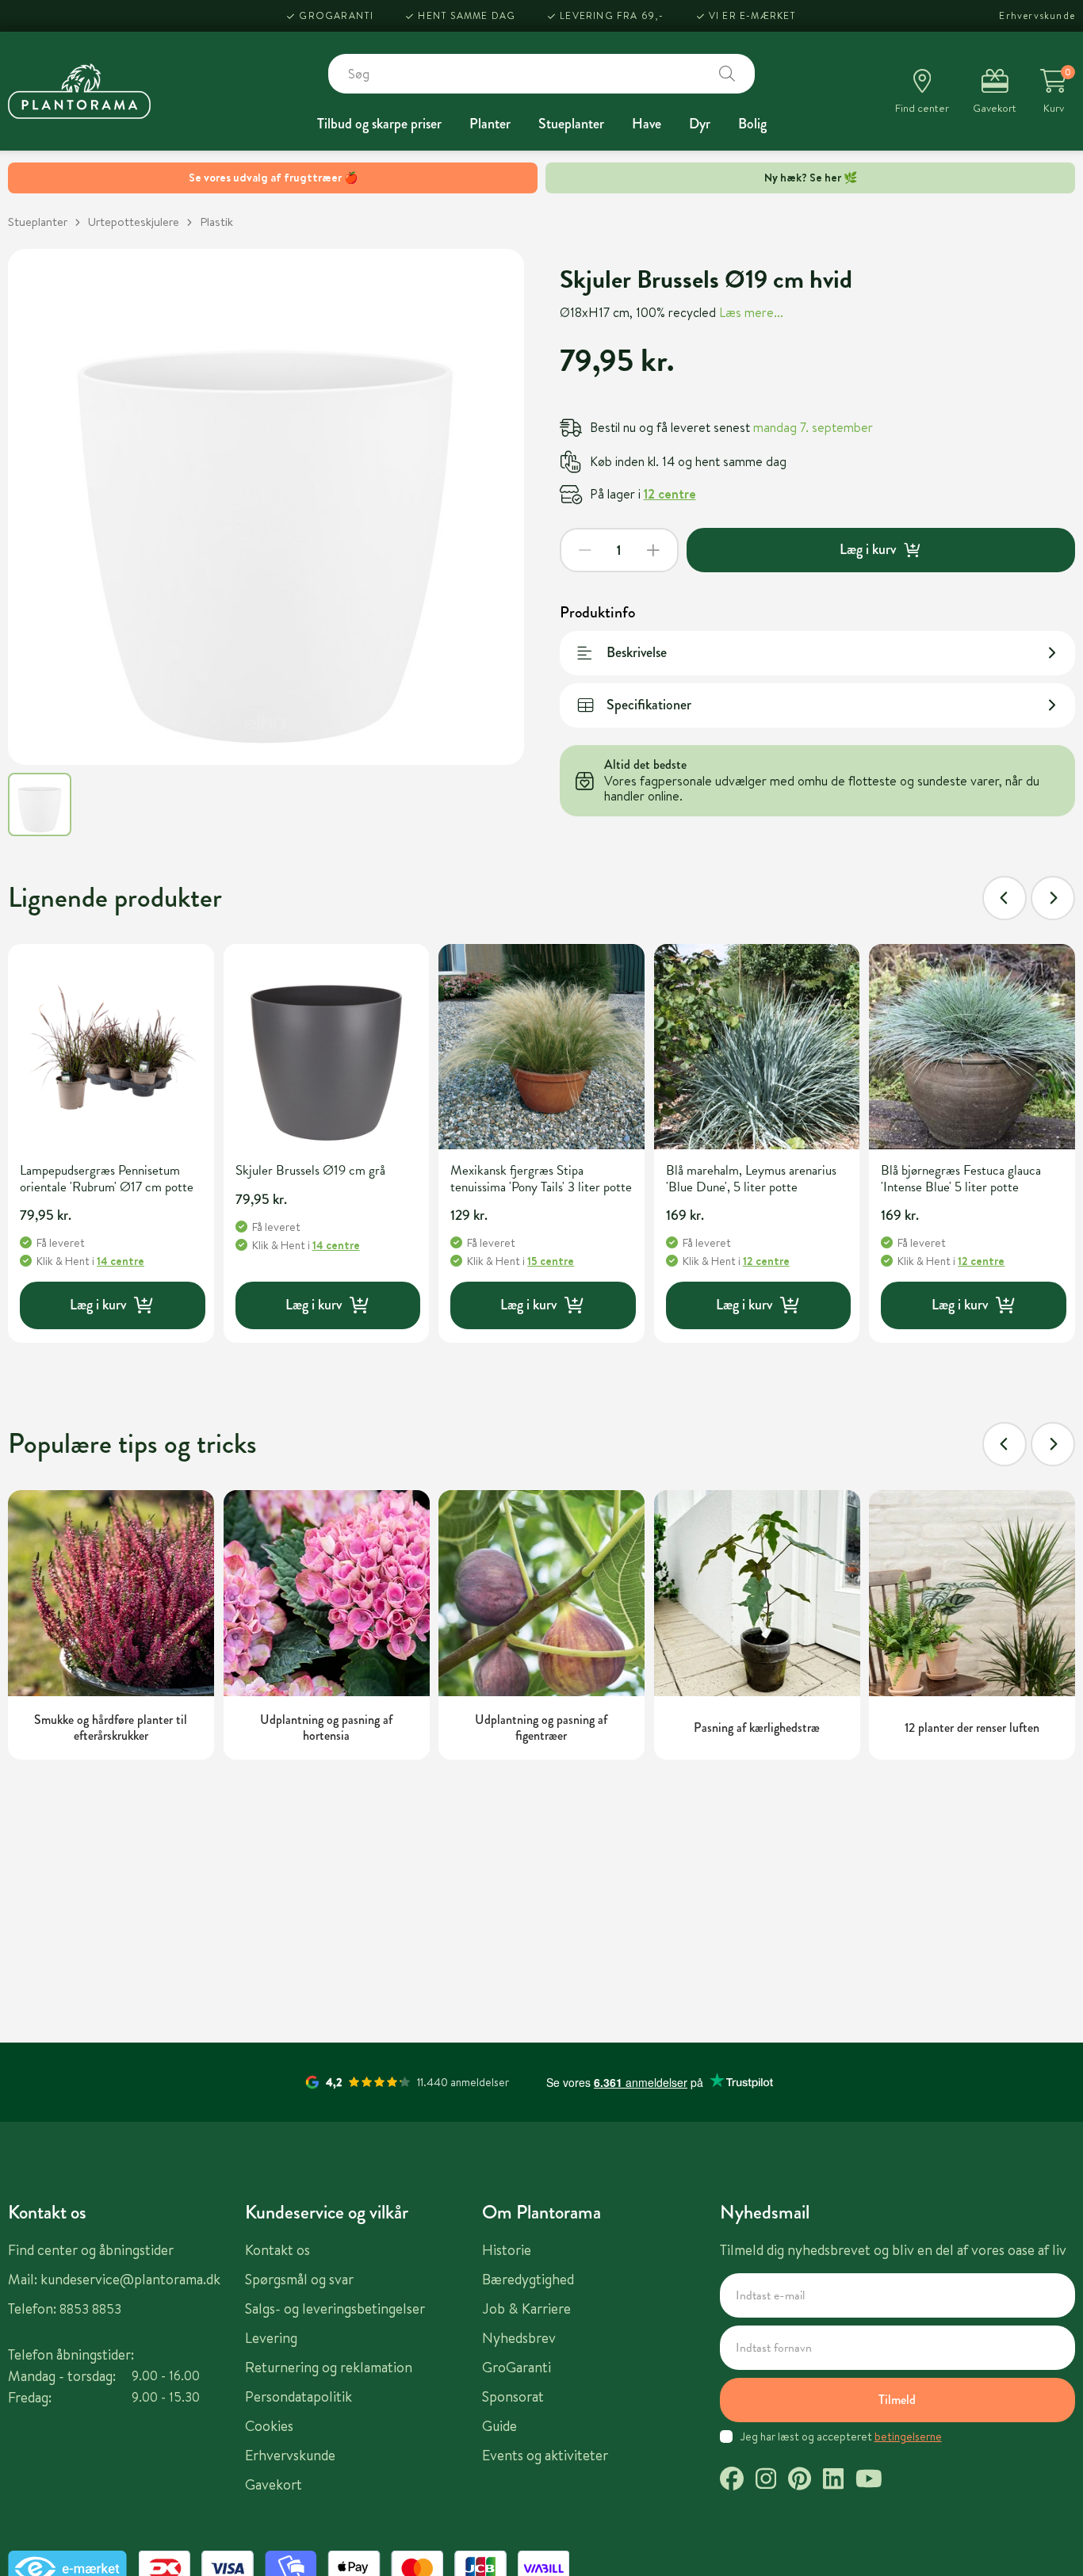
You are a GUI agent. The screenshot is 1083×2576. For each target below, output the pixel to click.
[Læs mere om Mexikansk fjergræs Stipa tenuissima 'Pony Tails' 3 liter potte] (541, 1047)
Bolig (752, 124)
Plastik (216, 222)
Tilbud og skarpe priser (379, 124)
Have (647, 124)
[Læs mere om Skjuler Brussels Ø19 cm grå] (327, 1047)
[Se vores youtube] (869, 2481)
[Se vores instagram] (766, 2481)
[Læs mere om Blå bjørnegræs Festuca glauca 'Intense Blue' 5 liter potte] (972, 1047)
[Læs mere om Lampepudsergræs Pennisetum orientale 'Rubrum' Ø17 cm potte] (111, 1047)
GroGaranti (336, 15)
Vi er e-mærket (753, 15)
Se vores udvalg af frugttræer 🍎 (273, 178)
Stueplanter (571, 124)
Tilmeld (897, 2400)
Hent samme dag (467, 15)
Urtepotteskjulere (134, 222)
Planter (490, 124)
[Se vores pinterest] (800, 2481)
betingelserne (908, 2436)
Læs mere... (751, 312)
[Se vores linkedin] (833, 2481)
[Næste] (1053, 898)
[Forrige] (1005, 898)
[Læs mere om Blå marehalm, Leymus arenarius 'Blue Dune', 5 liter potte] (757, 1047)
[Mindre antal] (585, 550)
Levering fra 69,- (612, 15)
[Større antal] (653, 550)
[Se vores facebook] (732, 2481)
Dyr (700, 124)
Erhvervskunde (1037, 15)
